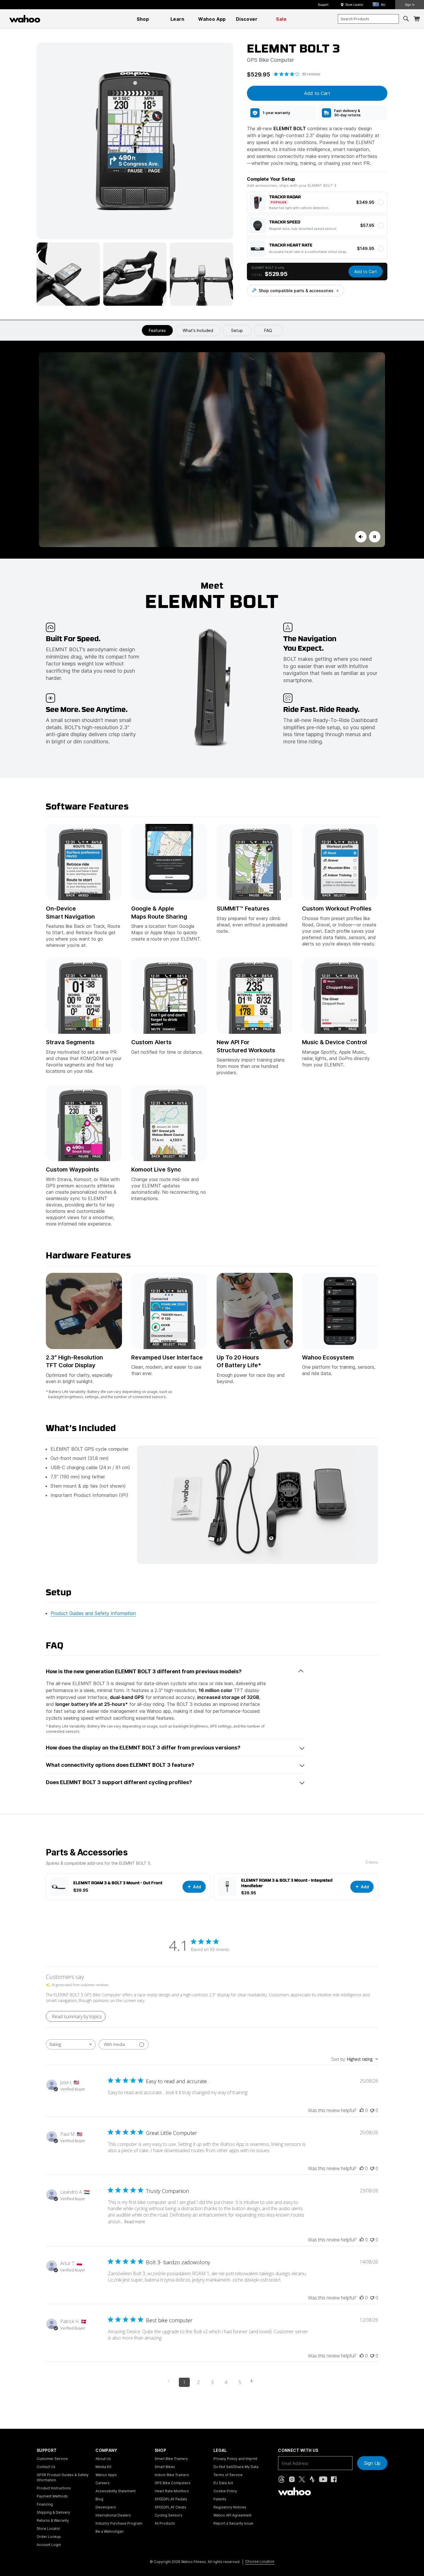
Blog (99, 2499)
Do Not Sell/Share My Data (236, 2467)
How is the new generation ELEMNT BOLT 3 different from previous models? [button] (144, 1671)
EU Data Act (223, 2483)
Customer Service (52, 2459)
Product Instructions (54, 2488)
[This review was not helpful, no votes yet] (372, 2110)
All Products (165, 2523)
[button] (381, 5)
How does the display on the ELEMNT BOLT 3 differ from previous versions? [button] (143, 1748)
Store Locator (354, 5)
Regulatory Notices (230, 2507)
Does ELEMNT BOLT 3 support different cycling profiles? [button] (119, 1782)
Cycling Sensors (169, 2515)
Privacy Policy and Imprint (235, 2459)
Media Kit (103, 2467)
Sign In (410, 5)
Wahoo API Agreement (232, 2515)
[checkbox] (317, 202)
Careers (103, 2483)
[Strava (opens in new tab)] (312, 2479)
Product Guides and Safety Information (93, 1613)
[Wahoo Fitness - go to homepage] (294, 2491)
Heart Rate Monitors (172, 2491)
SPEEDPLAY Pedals (171, 2499)
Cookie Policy (225, 2491)
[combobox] (368, 19)
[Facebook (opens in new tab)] (334, 2479)
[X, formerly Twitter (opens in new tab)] (302, 2479)
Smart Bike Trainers (171, 2459)
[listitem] (281, 113)
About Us (103, 2459)
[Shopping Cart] (417, 19)
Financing (45, 2504)
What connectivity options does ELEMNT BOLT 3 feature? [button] (120, 1765)
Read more (135, 2222)
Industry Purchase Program (119, 2523)
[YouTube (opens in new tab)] (323, 2479)
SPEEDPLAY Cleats (170, 2507)
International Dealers (113, 2515)
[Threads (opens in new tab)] (282, 2479)
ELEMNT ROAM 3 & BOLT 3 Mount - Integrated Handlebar (287, 1883)
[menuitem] (143, 19)
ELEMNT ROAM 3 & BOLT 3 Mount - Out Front (118, 1883)
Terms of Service (228, 2475)
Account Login (49, 2545)
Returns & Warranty (53, 2520)
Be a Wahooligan (109, 2531)
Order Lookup (49, 2537)
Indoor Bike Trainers (172, 2475)
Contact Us (46, 2467)
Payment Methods (52, 2496)
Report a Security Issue (233, 2523)
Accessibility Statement (116, 2491)
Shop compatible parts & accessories (296, 291)
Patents (220, 2499)
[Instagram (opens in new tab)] (292, 2479)
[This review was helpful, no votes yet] (362, 2110)
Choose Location (260, 2561)
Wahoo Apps (106, 2475)
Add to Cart (366, 272)
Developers (106, 2507)
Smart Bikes (165, 2467)
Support (323, 5)
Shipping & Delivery (53, 2512)
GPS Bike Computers (172, 2483)
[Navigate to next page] (254, 2381)
